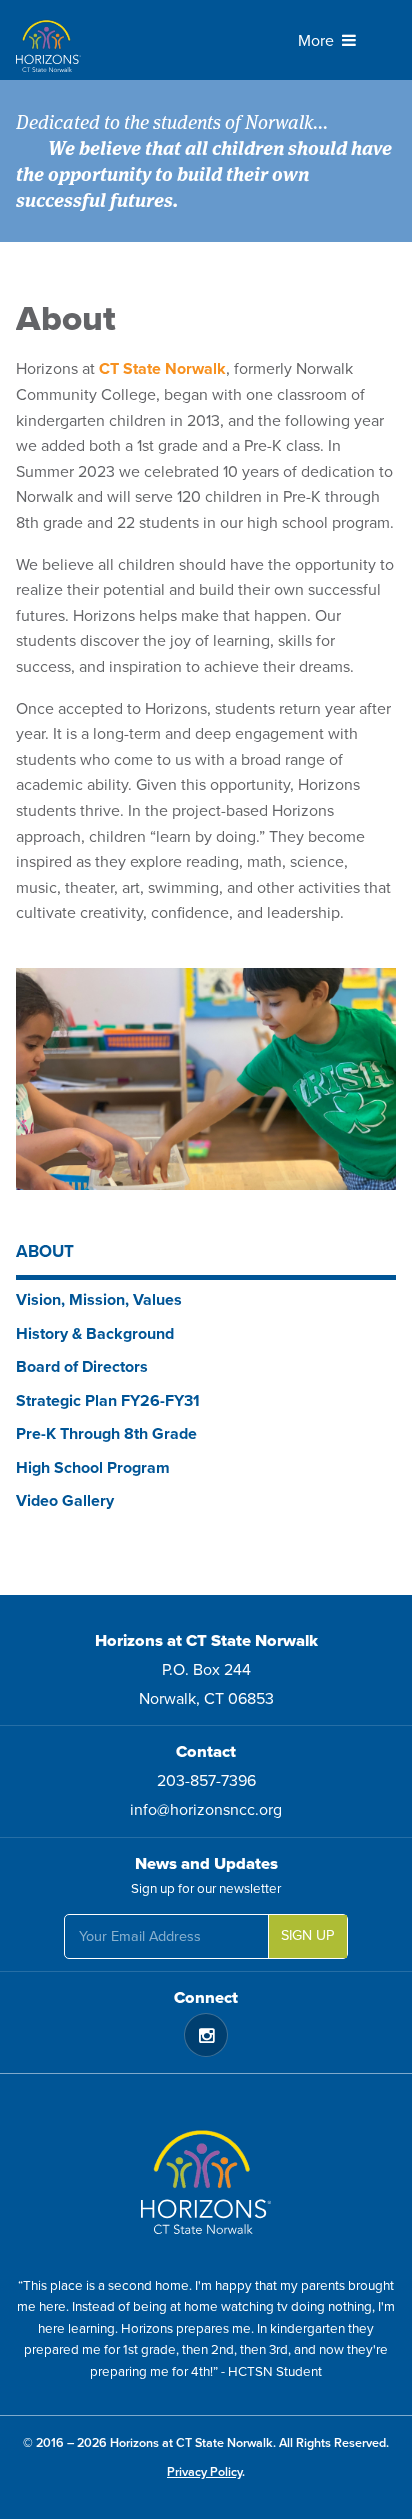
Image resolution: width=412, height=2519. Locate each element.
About (45, 1251)
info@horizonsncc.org (206, 1810)
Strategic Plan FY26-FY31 (108, 1401)
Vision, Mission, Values (99, 1300)
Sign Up (307, 1935)
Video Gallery (65, 1501)
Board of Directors (82, 1367)
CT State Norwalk (162, 369)
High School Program (93, 1468)
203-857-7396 (206, 1781)
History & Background (95, 1334)
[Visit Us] (206, 2175)
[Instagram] (206, 2035)
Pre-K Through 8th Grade (106, 1434)
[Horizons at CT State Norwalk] (119, 40)
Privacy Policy (204, 2472)
